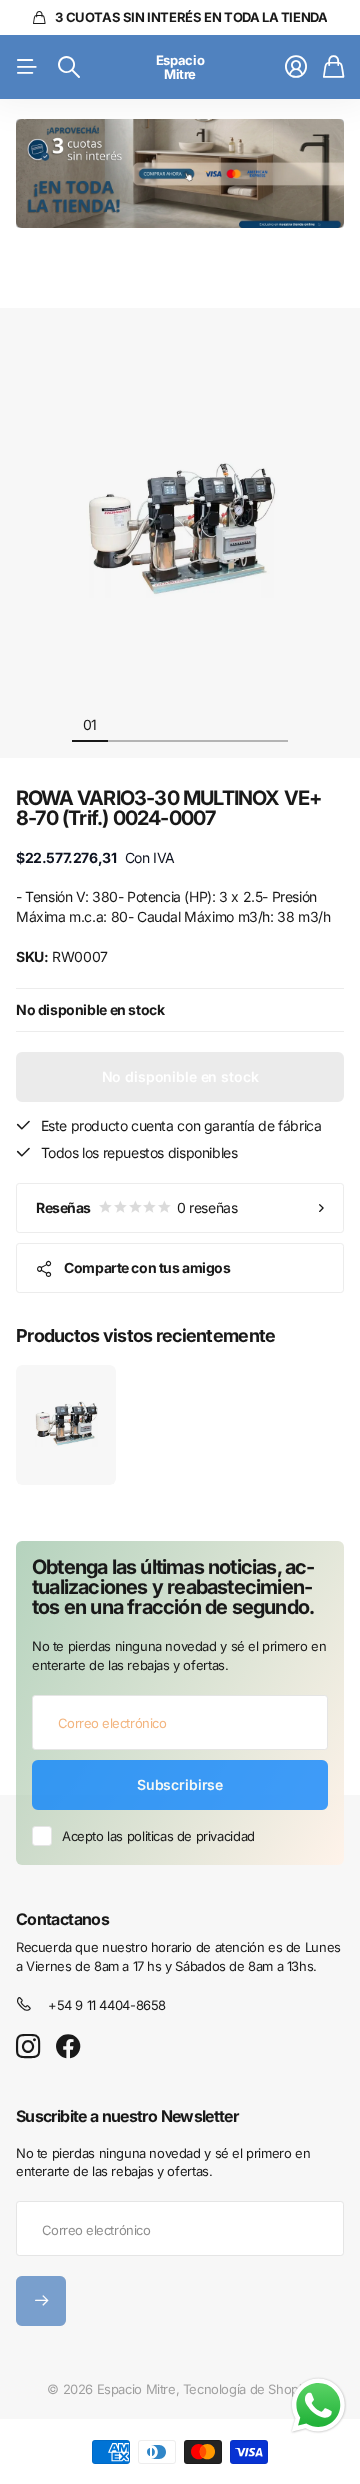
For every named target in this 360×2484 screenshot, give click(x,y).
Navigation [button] (27, 67)
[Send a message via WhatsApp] (318, 2405)
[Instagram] (28, 2047)
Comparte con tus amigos (147, 1267)
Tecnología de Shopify (248, 2389)
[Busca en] (69, 67)
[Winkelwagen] (333, 67)
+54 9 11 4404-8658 (107, 2005)
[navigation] (126, 724)
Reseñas (136, 1207)
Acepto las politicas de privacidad (158, 1836)
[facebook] (68, 2047)
